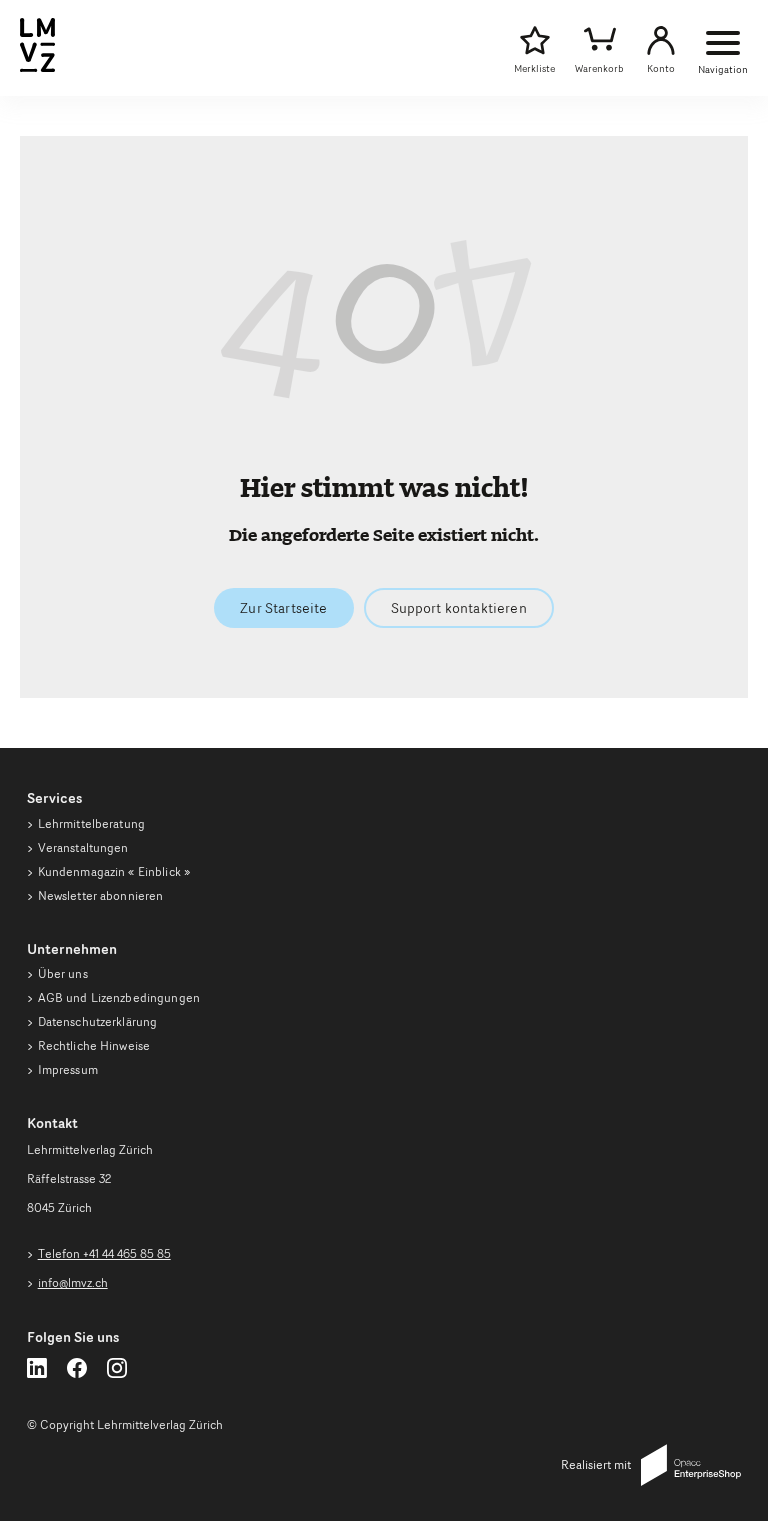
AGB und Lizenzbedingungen (119, 997)
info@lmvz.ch (73, 1282)
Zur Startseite (283, 608)
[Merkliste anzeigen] (534, 41)
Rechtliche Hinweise (94, 1045)
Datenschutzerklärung (98, 1021)
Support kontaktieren (459, 608)
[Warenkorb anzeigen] (599, 41)
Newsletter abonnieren (101, 895)
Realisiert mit (596, 1464)
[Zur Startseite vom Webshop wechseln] (37, 68)
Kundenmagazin (114, 871)
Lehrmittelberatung (91, 823)
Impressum (68, 1069)
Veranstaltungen (83, 847)
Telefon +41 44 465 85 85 (104, 1253)
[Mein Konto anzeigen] (661, 41)
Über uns (63, 973)
